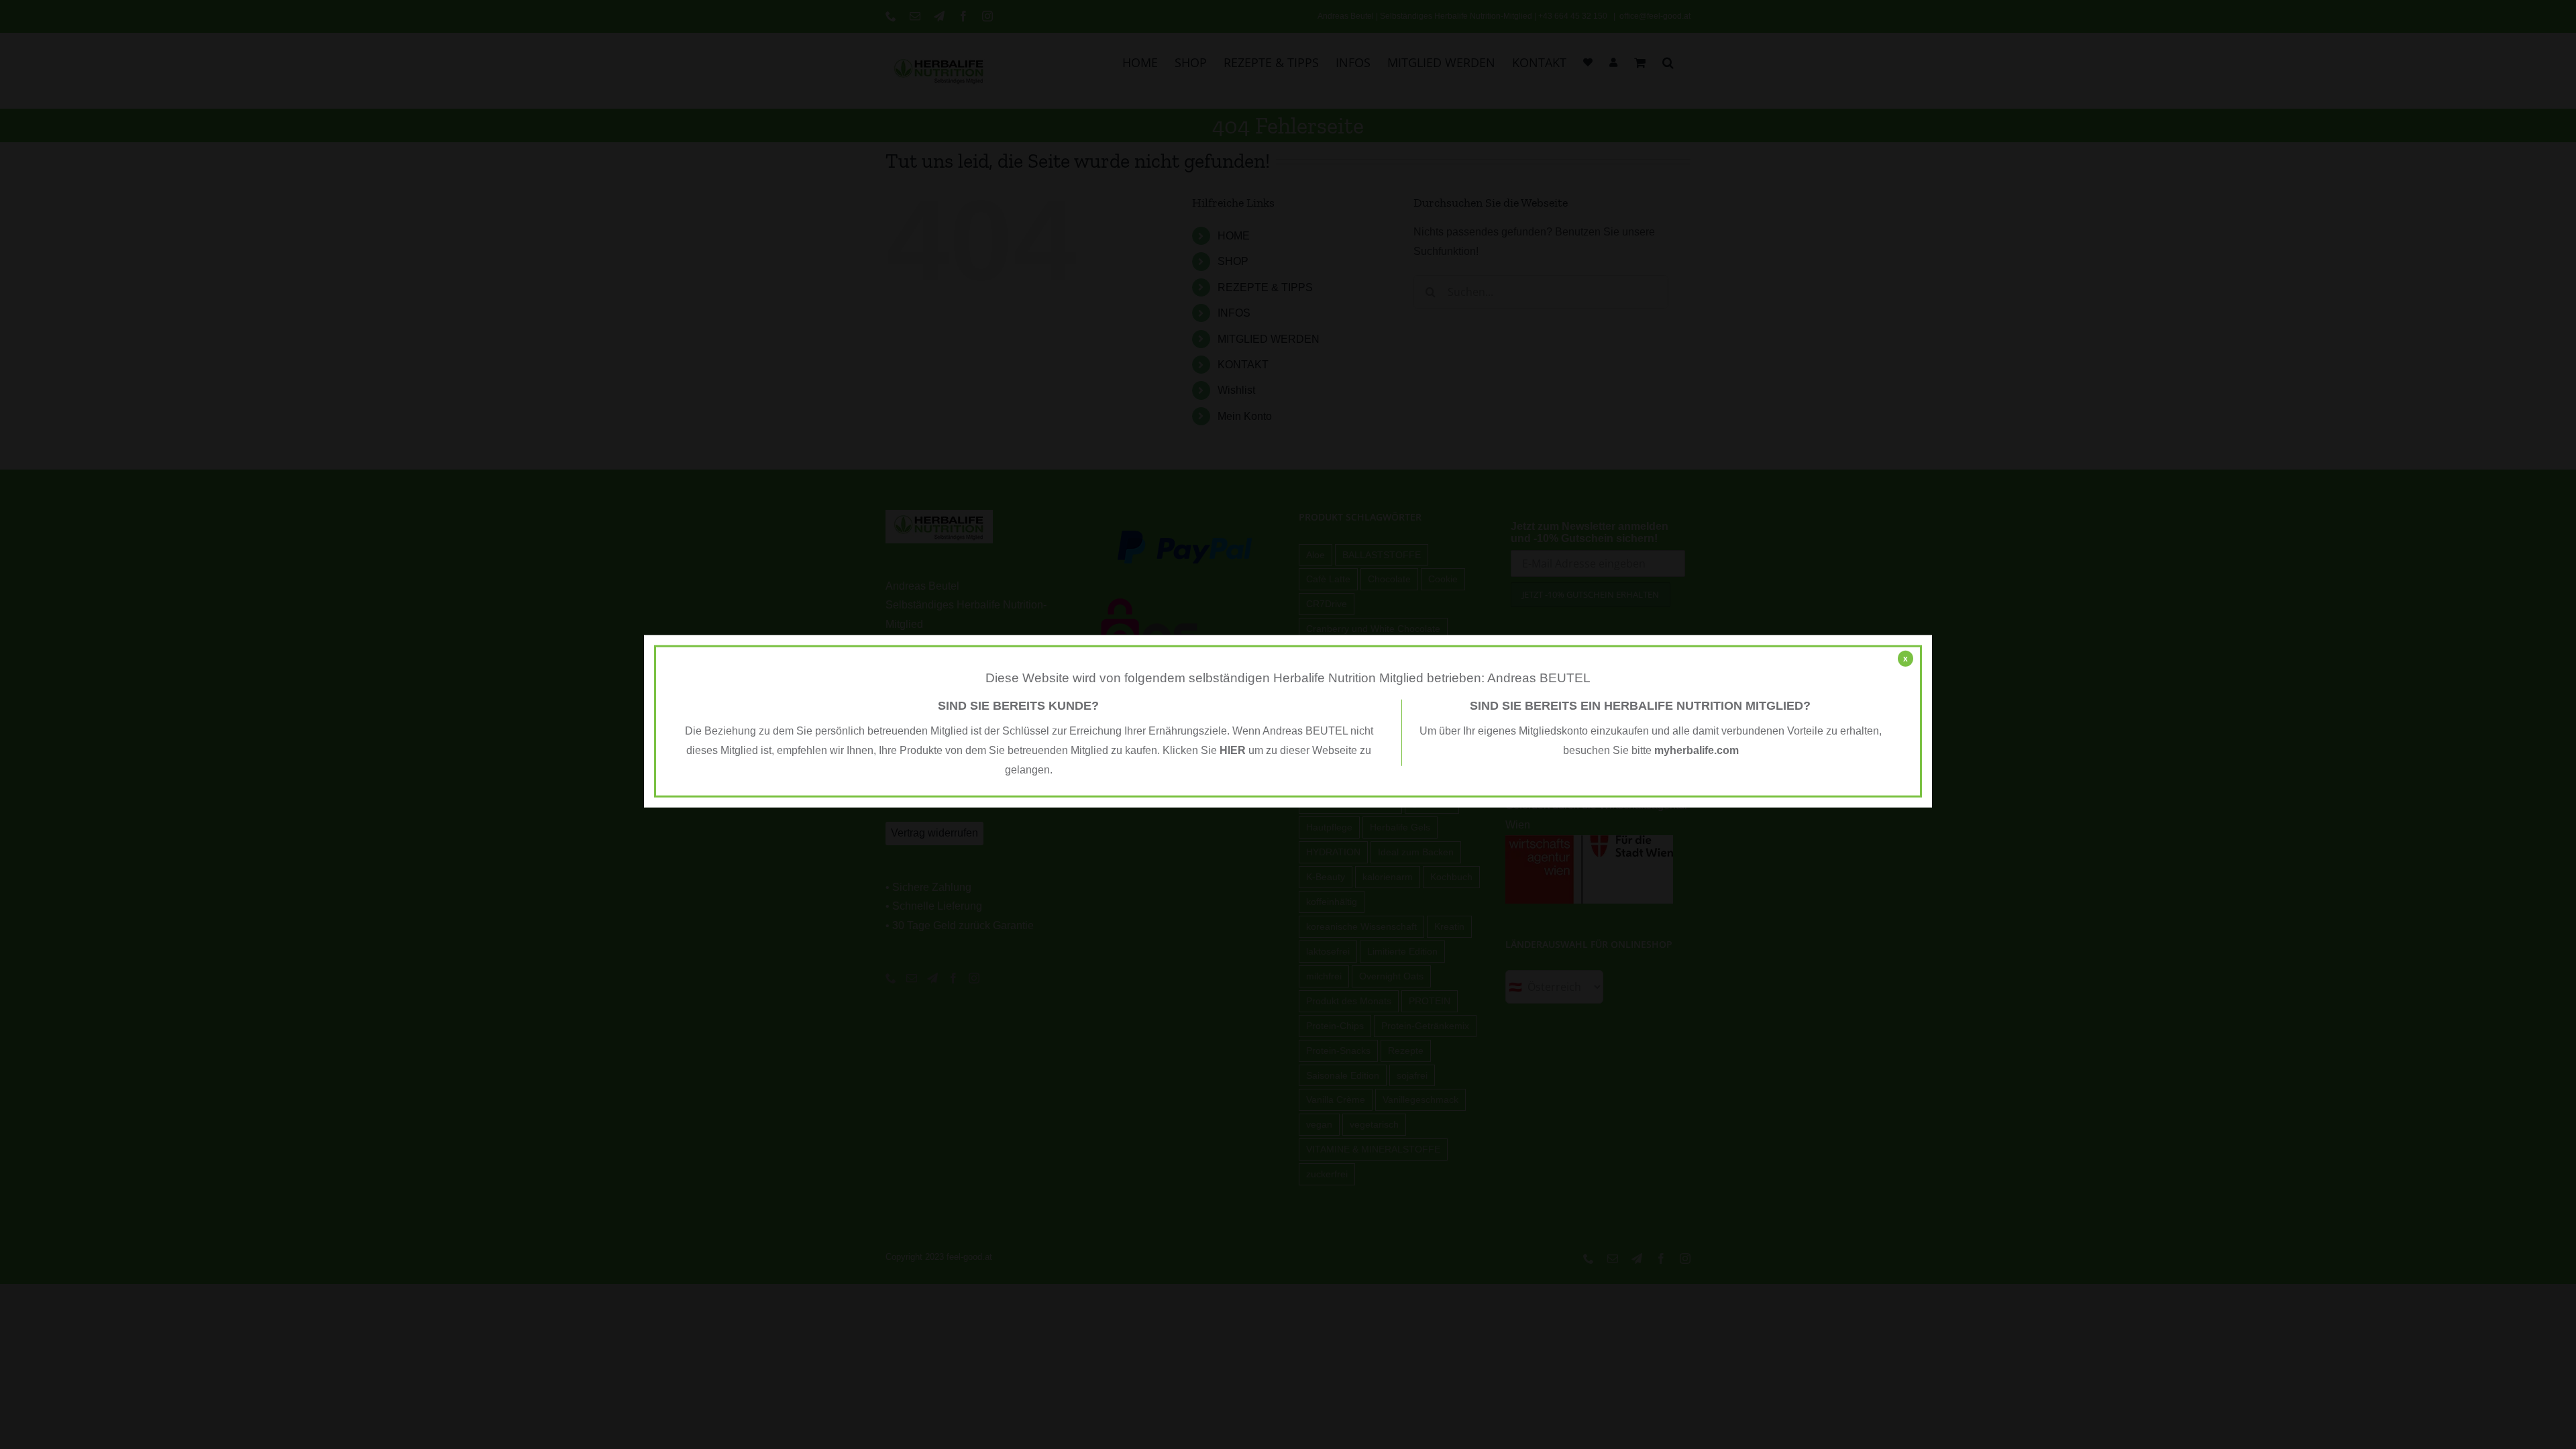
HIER (1233, 750)
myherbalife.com (1697, 750)
